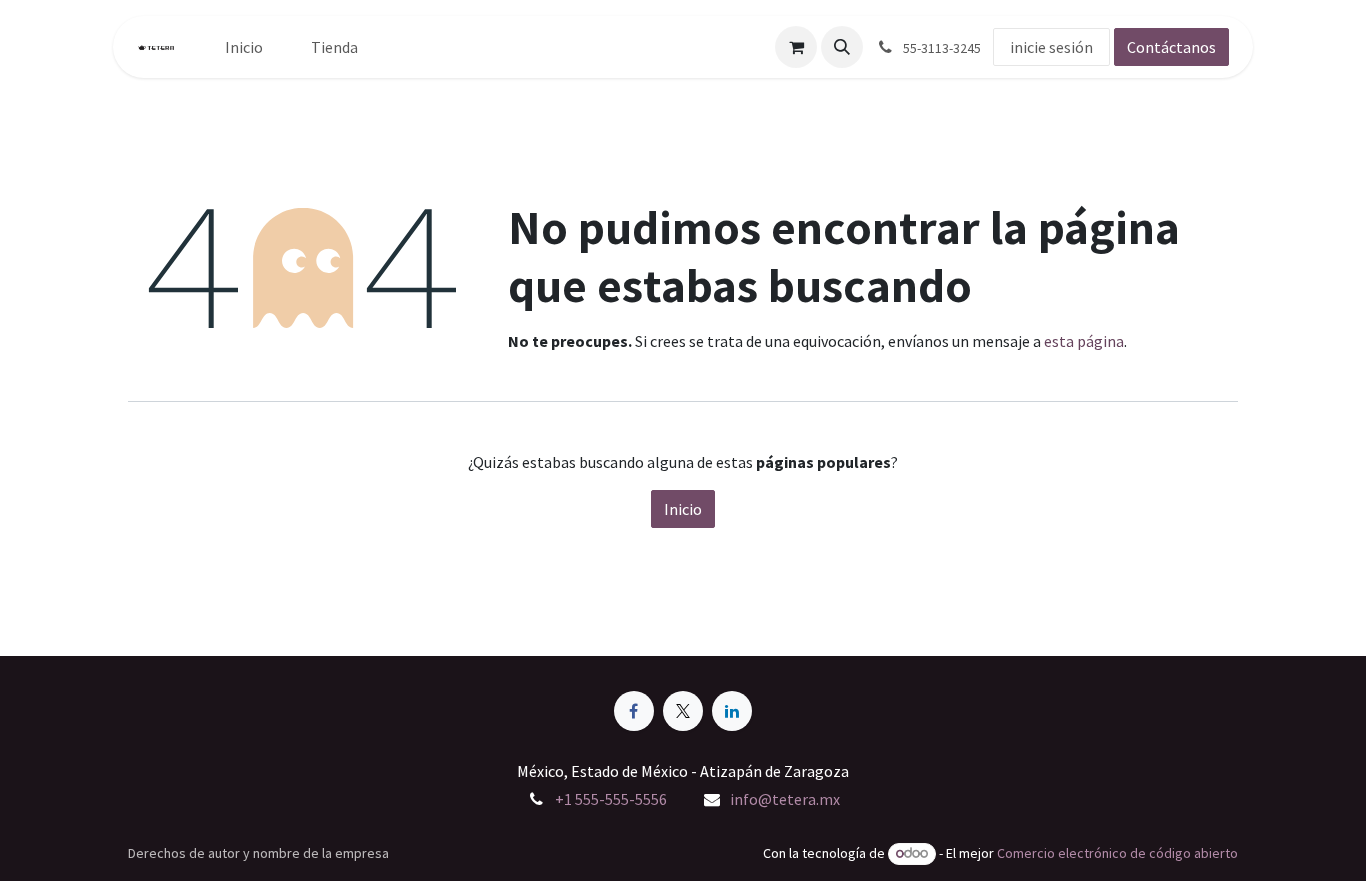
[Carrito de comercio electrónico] (796, 47)
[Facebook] (634, 711)
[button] (842, 47)
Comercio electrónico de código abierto (1117, 853)
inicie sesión (1051, 47)
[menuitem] (244, 47)
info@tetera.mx (785, 799)
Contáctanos (1171, 47)
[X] (683, 711)
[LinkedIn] (732, 711)
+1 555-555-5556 (611, 799)
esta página (1084, 341)
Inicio (683, 509)
